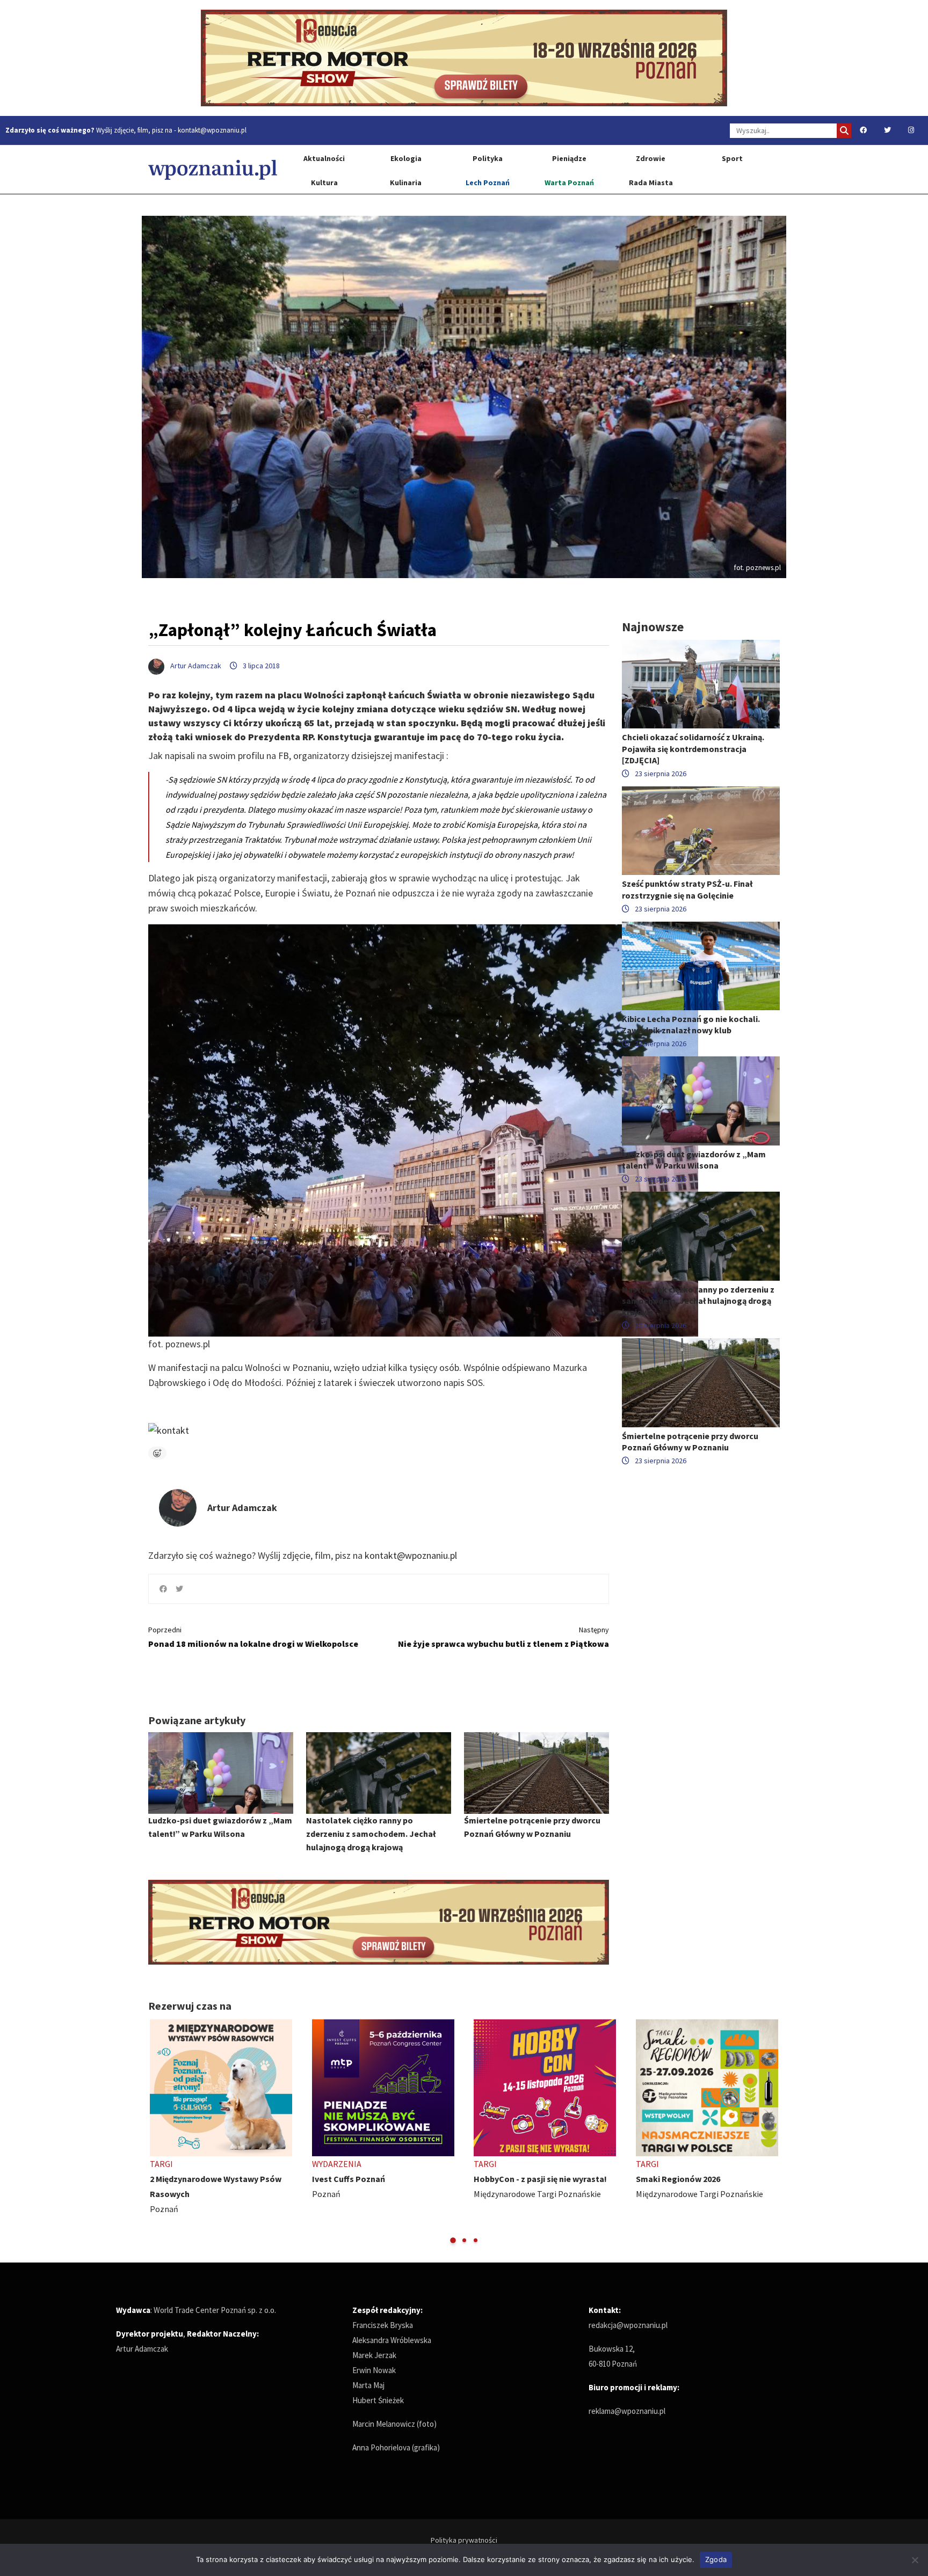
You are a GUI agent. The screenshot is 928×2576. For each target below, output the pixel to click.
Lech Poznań (488, 183)
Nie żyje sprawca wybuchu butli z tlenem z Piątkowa (503, 1637)
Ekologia (406, 158)
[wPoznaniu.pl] (213, 169)
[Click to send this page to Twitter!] (179, 1589)
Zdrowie (651, 158)
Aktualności (324, 158)
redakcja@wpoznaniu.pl (628, 2325)
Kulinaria (406, 183)
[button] (453, 2240)
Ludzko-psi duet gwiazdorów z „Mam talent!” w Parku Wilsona (694, 1160)
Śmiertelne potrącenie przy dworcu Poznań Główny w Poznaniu (690, 1442)
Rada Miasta (651, 183)
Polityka (488, 158)
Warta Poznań (569, 183)
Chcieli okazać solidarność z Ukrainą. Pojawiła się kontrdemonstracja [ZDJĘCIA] (693, 748)
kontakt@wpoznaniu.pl (212, 130)
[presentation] (158, 2132)
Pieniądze (569, 158)
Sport (732, 158)
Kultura (324, 183)
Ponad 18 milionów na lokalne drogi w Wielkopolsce (253, 1637)
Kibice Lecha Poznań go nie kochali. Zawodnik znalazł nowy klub (691, 1024)
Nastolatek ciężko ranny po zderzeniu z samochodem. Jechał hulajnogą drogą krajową (371, 1834)
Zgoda (716, 2559)
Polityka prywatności (464, 2540)
